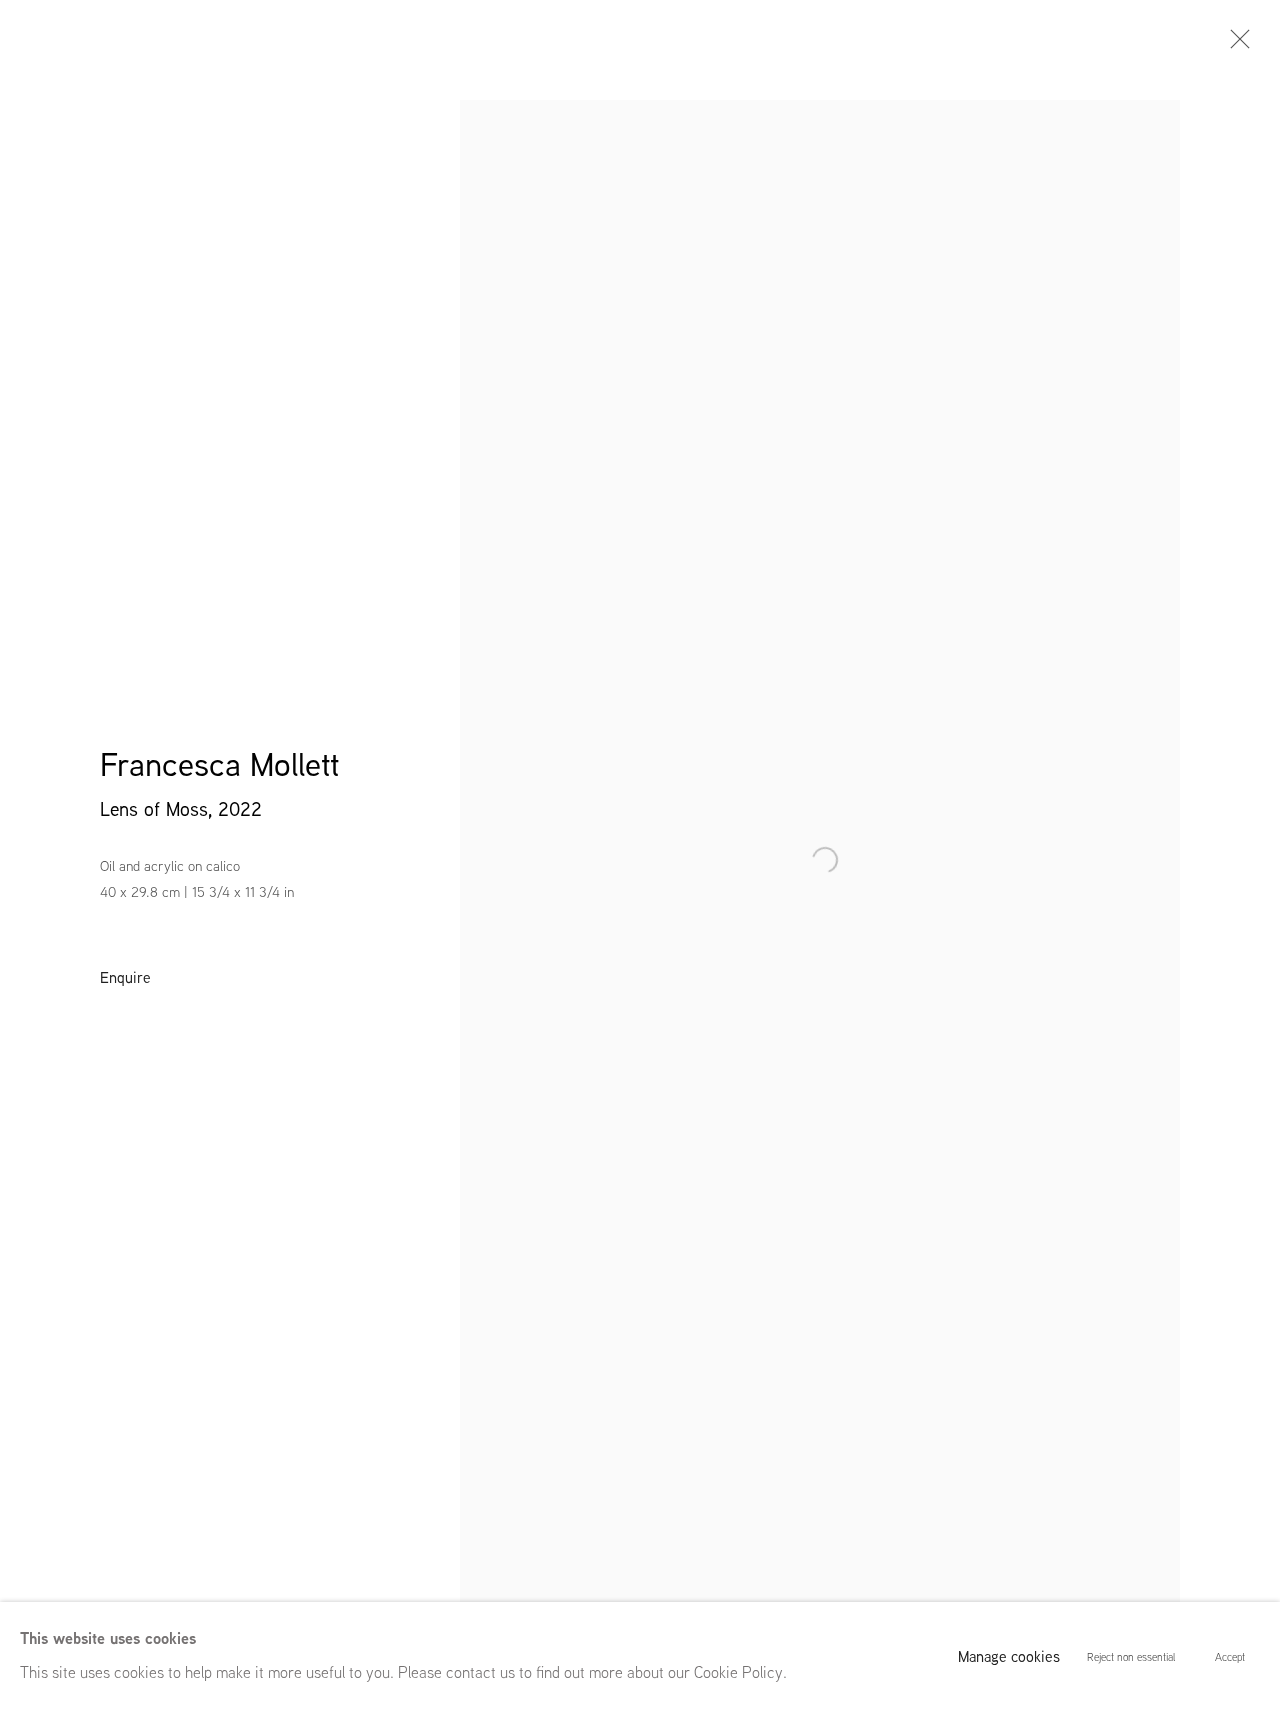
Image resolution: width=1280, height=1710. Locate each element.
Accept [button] (1230, 1657)
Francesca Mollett (220, 764)
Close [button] (1235, 45)
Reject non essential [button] (1131, 1657)
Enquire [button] (125, 977)
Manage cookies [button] (1009, 1656)
